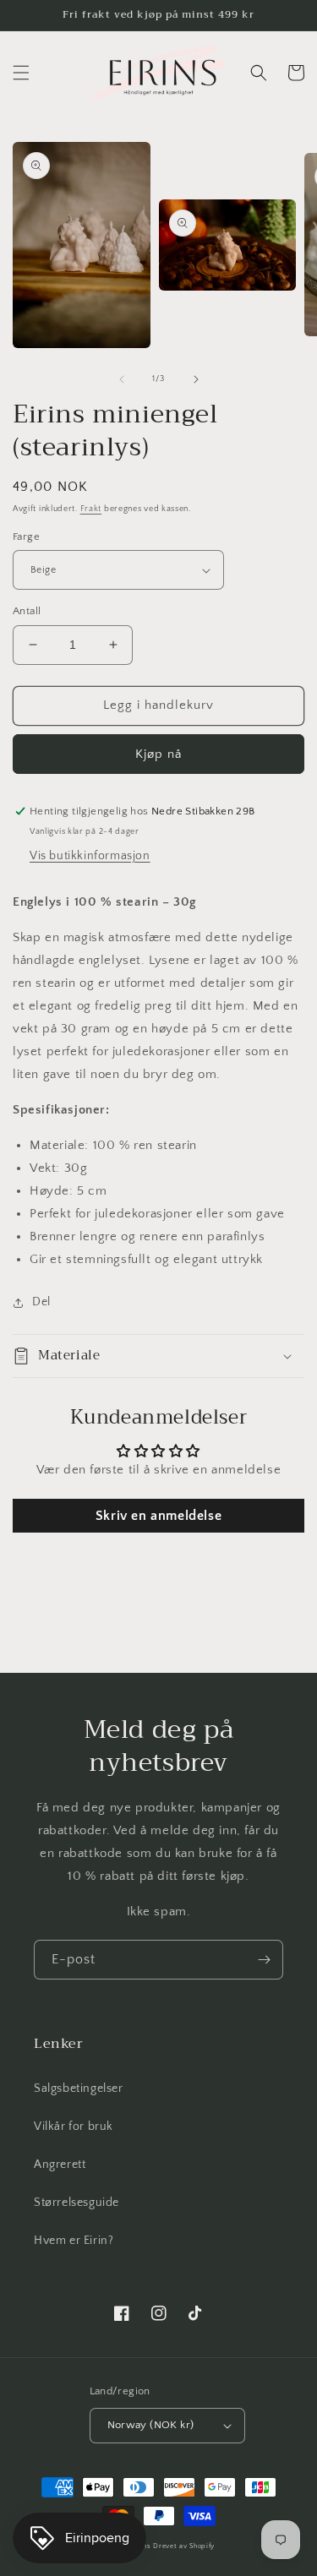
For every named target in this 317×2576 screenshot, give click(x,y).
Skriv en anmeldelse (158, 1516)
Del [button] (41, 1302)
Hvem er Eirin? (74, 2241)
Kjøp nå (158, 754)
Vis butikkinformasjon (90, 856)
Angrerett (60, 2165)
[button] (21, 73)
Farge (26, 536)
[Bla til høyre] (196, 379)
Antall (27, 611)
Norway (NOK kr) (151, 2425)
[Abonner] (264, 1960)
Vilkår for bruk (74, 2127)
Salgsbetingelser (79, 2089)
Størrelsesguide (77, 2203)
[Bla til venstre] (122, 379)
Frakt (91, 509)
